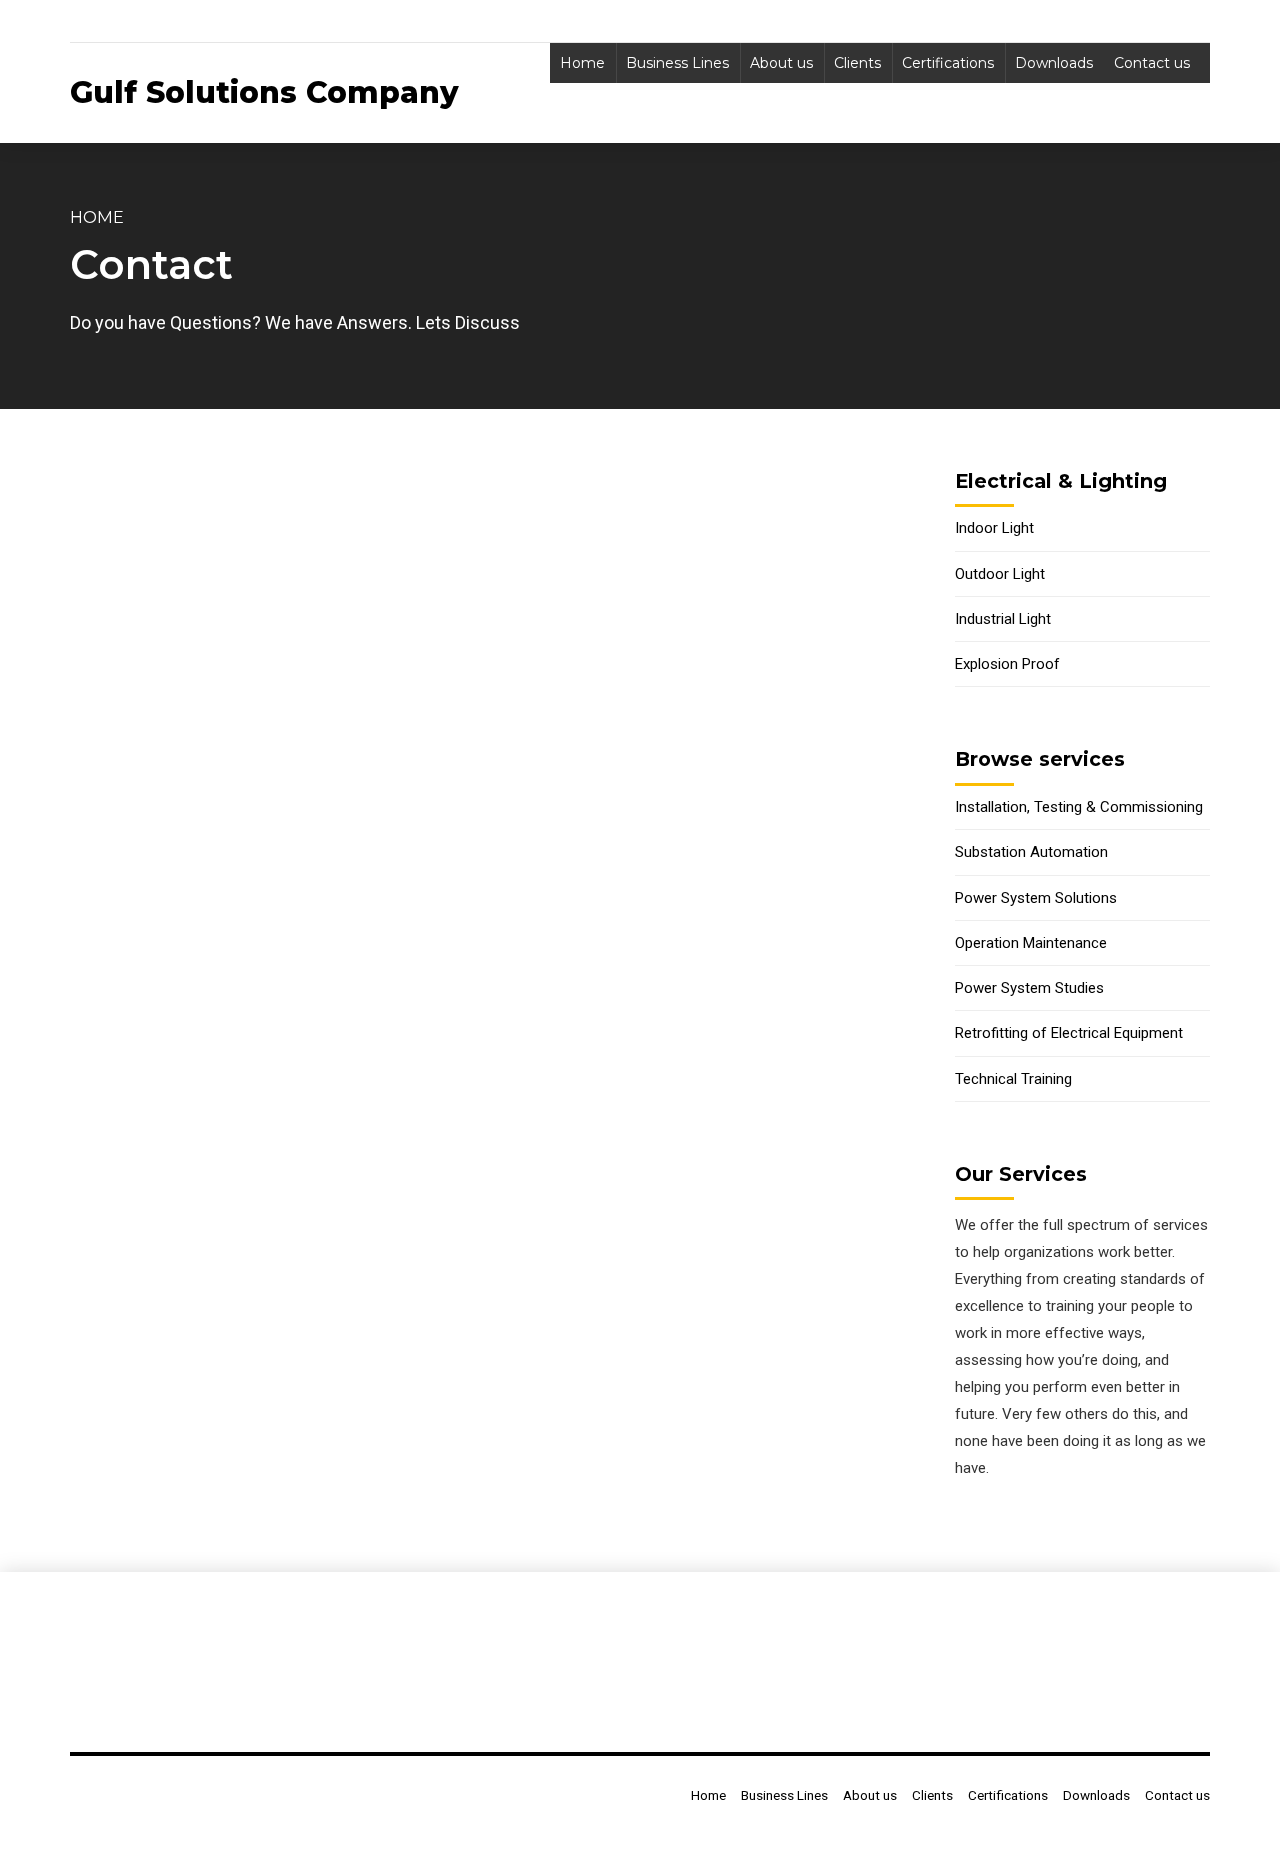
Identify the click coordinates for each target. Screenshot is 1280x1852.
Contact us (1152, 63)
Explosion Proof (1007, 664)
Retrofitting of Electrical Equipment (1069, 1033)
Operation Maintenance (1031, 943)
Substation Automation (1031, 852)
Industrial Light (1003, 619)
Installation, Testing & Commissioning (1079, 807)
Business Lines (677, 63)
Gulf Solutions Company (264, 92)
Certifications (948, 63)
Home (582, 63)
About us (781, 63)
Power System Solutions (1036, 898)
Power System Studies (1029, 988)
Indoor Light (994, 528)
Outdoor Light (1000, 574)
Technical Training (1013, 1079)
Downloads (1054, 63)
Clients (857, 63)
